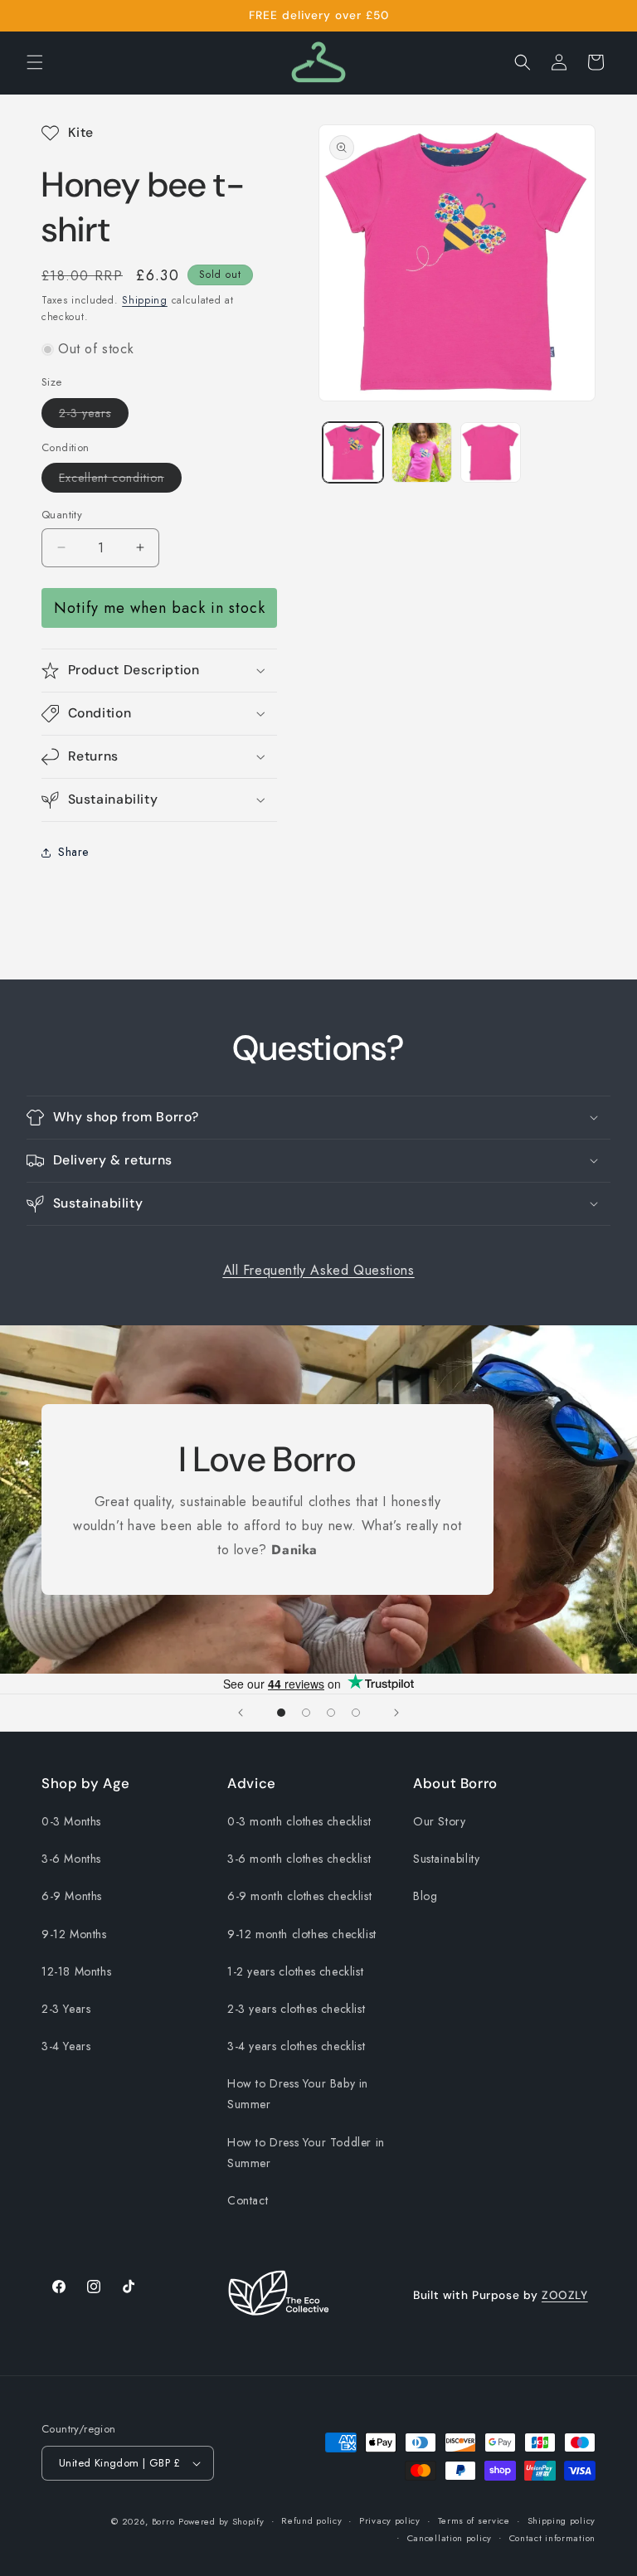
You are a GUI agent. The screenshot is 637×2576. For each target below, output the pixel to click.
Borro (163, 2521)
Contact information (552, 2538)
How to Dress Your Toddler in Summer (306, 2153)
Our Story (439, 1821)
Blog (425, 1896)
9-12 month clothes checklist (302, 1934)
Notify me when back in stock (160, 608)
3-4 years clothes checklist (296, 2046)
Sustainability (446, 1859)
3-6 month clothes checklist (299, 1859)
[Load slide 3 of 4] (331, 1713)
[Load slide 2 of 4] (306, 1713)
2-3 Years (66, 2009)
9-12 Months (74, 1934)
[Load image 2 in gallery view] (422, 452)
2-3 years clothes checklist (296, 2009)
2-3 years (94, 416)
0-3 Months (71, 1821)
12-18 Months (76, 1971)
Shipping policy (562, 2520)
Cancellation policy (450, 2538)
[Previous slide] (241, 1713)
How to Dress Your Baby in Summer (298, 2094)
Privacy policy (390, 2520)
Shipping (145, 300)
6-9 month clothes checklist (299, 1896)
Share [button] (73, 852)
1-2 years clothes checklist (295, 1971)
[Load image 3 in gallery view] (491, 452)
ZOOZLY (565, 2295)
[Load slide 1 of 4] (281, 1713)
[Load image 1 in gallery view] (353, 452)
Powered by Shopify (221, 2521)
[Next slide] (396, 1713)
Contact (248, 2200)
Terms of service (474, 2520)
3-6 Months (71, 1859)
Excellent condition (120, 481)
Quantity (62, 515)
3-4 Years (66, 2046)
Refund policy (311, 2520)
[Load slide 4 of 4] (356, 1713)
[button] (35, 62)
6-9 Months (72, 1896)
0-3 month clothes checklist (299, 1821)
